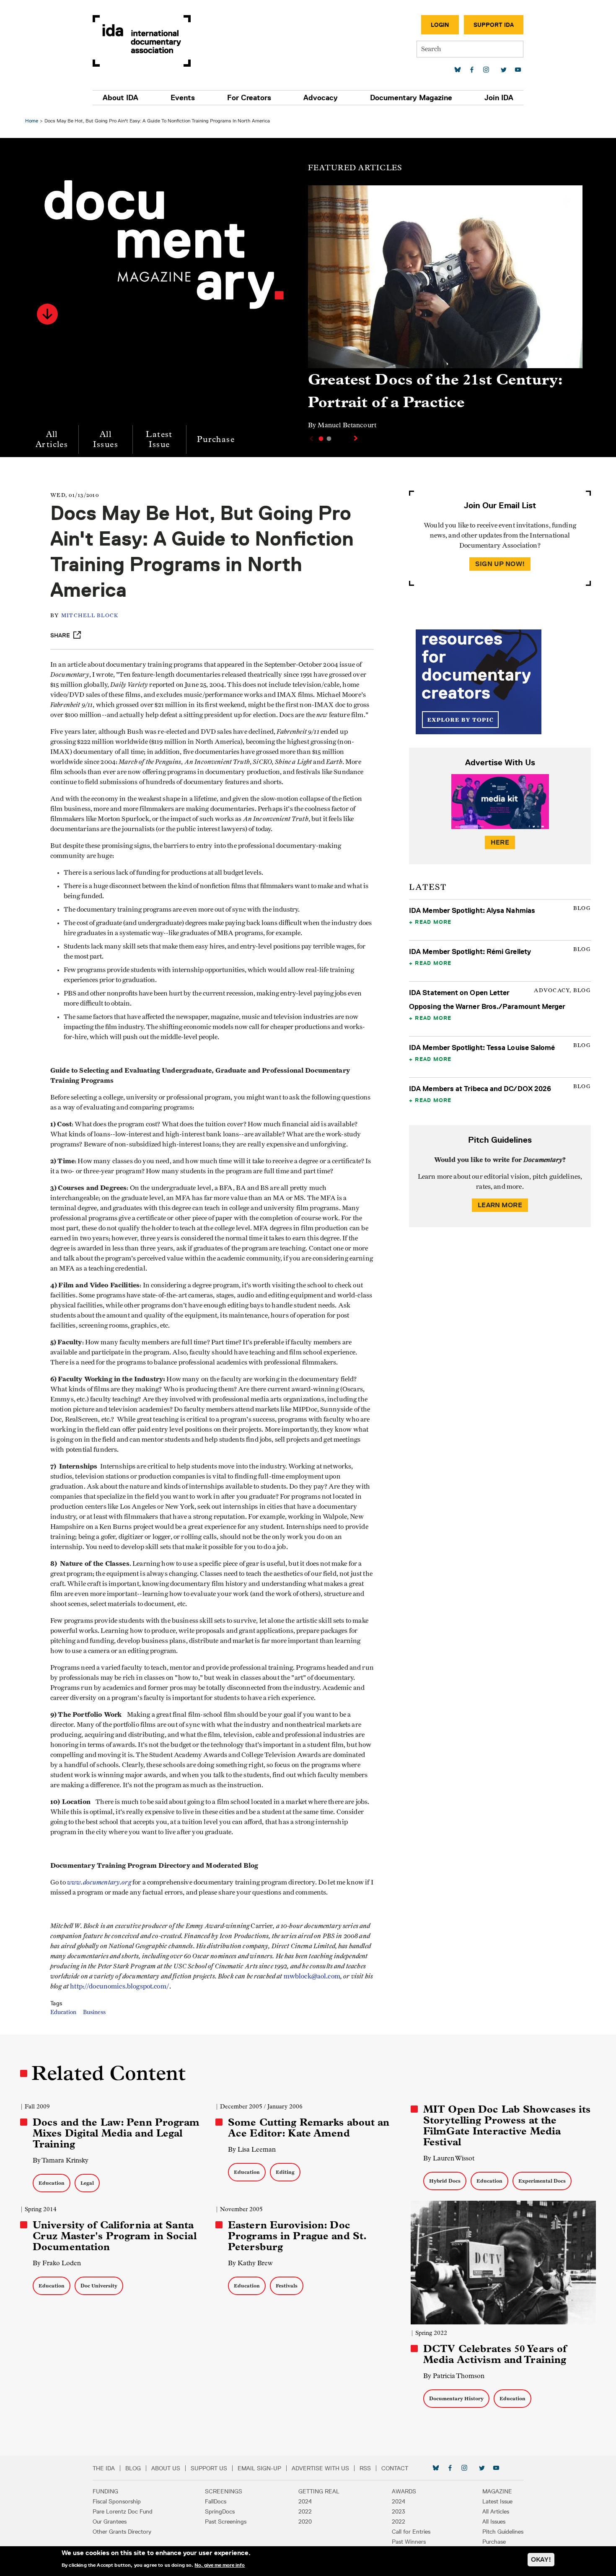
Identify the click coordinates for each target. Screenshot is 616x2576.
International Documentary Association (142, 41)
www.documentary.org (99, 1882)
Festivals (287, 2286)
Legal (87, 2183)
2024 (305, 2501)
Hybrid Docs (445, 2181)
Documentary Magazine (411, 98)
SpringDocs (220, 2511)
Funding (105, 2491)
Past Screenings (226, 2521)
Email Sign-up (259, 2468)
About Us (166, 2468)
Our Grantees (110, 2521)
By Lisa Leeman (252, 2149)
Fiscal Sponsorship (117, 2501)
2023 (399, 2511)
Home (32, 121)
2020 (305, 2521)
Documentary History (456, 2398)
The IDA (104, 2468)
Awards (404, 2491)
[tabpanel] (445, 311)
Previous (311, 439)
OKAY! (541, 2559)
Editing (285, 2172)
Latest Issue (159, 439)
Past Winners (409, 2542)
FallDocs (216, 2501)
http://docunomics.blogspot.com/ (120, 1986)
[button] (47, 314)
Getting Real (319, 2491)
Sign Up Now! (500, 564)
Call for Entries (411, 2532)
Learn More (500, 1205)
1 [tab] (321, 439)
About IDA (120, 98)
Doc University (99, 2286)
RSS (365, 2468)
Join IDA (499, 98)
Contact (395, 2468)
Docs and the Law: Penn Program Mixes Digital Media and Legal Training (116, 2133)
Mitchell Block (90, 616)
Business (94, 2012)
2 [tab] (329, 439)
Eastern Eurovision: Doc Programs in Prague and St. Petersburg (297, 2236)
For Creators (249, 98)
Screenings (224, 2491)
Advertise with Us (320, 2468)
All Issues (106, 439)
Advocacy (321, 98)
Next (357, 438)
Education (63, 2012)
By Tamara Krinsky (61, 2160)
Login (440, 25)
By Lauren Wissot (449, 2158)
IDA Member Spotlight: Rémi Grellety (470, 951)
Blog (133, 2468)
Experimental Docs (542, 2181)
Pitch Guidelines (503, 2532)
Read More (433, 922)
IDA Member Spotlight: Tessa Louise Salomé (482, 1048)
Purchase (216, 439)
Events (183, 98)
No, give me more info (220, 2565)
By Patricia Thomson (454, 2376)
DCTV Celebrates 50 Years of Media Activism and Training (495, 2354)
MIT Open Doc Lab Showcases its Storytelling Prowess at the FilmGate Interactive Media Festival (507, 2126)
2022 (305, 2511)
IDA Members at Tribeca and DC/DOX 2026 (480, 1089)
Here (500, 842)
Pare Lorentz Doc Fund (123, 2511)
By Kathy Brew (250, 2263)
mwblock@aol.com (312, 1976)
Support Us (209, 2468)
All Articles (52, 439)
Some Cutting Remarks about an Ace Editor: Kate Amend (309, 2128)
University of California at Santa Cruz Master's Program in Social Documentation (115, 2236)
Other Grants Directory (122, 2532)
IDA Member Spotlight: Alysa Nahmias (472, 910)
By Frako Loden (57, 2263)
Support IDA (494, 25)
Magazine (497, 2491)
